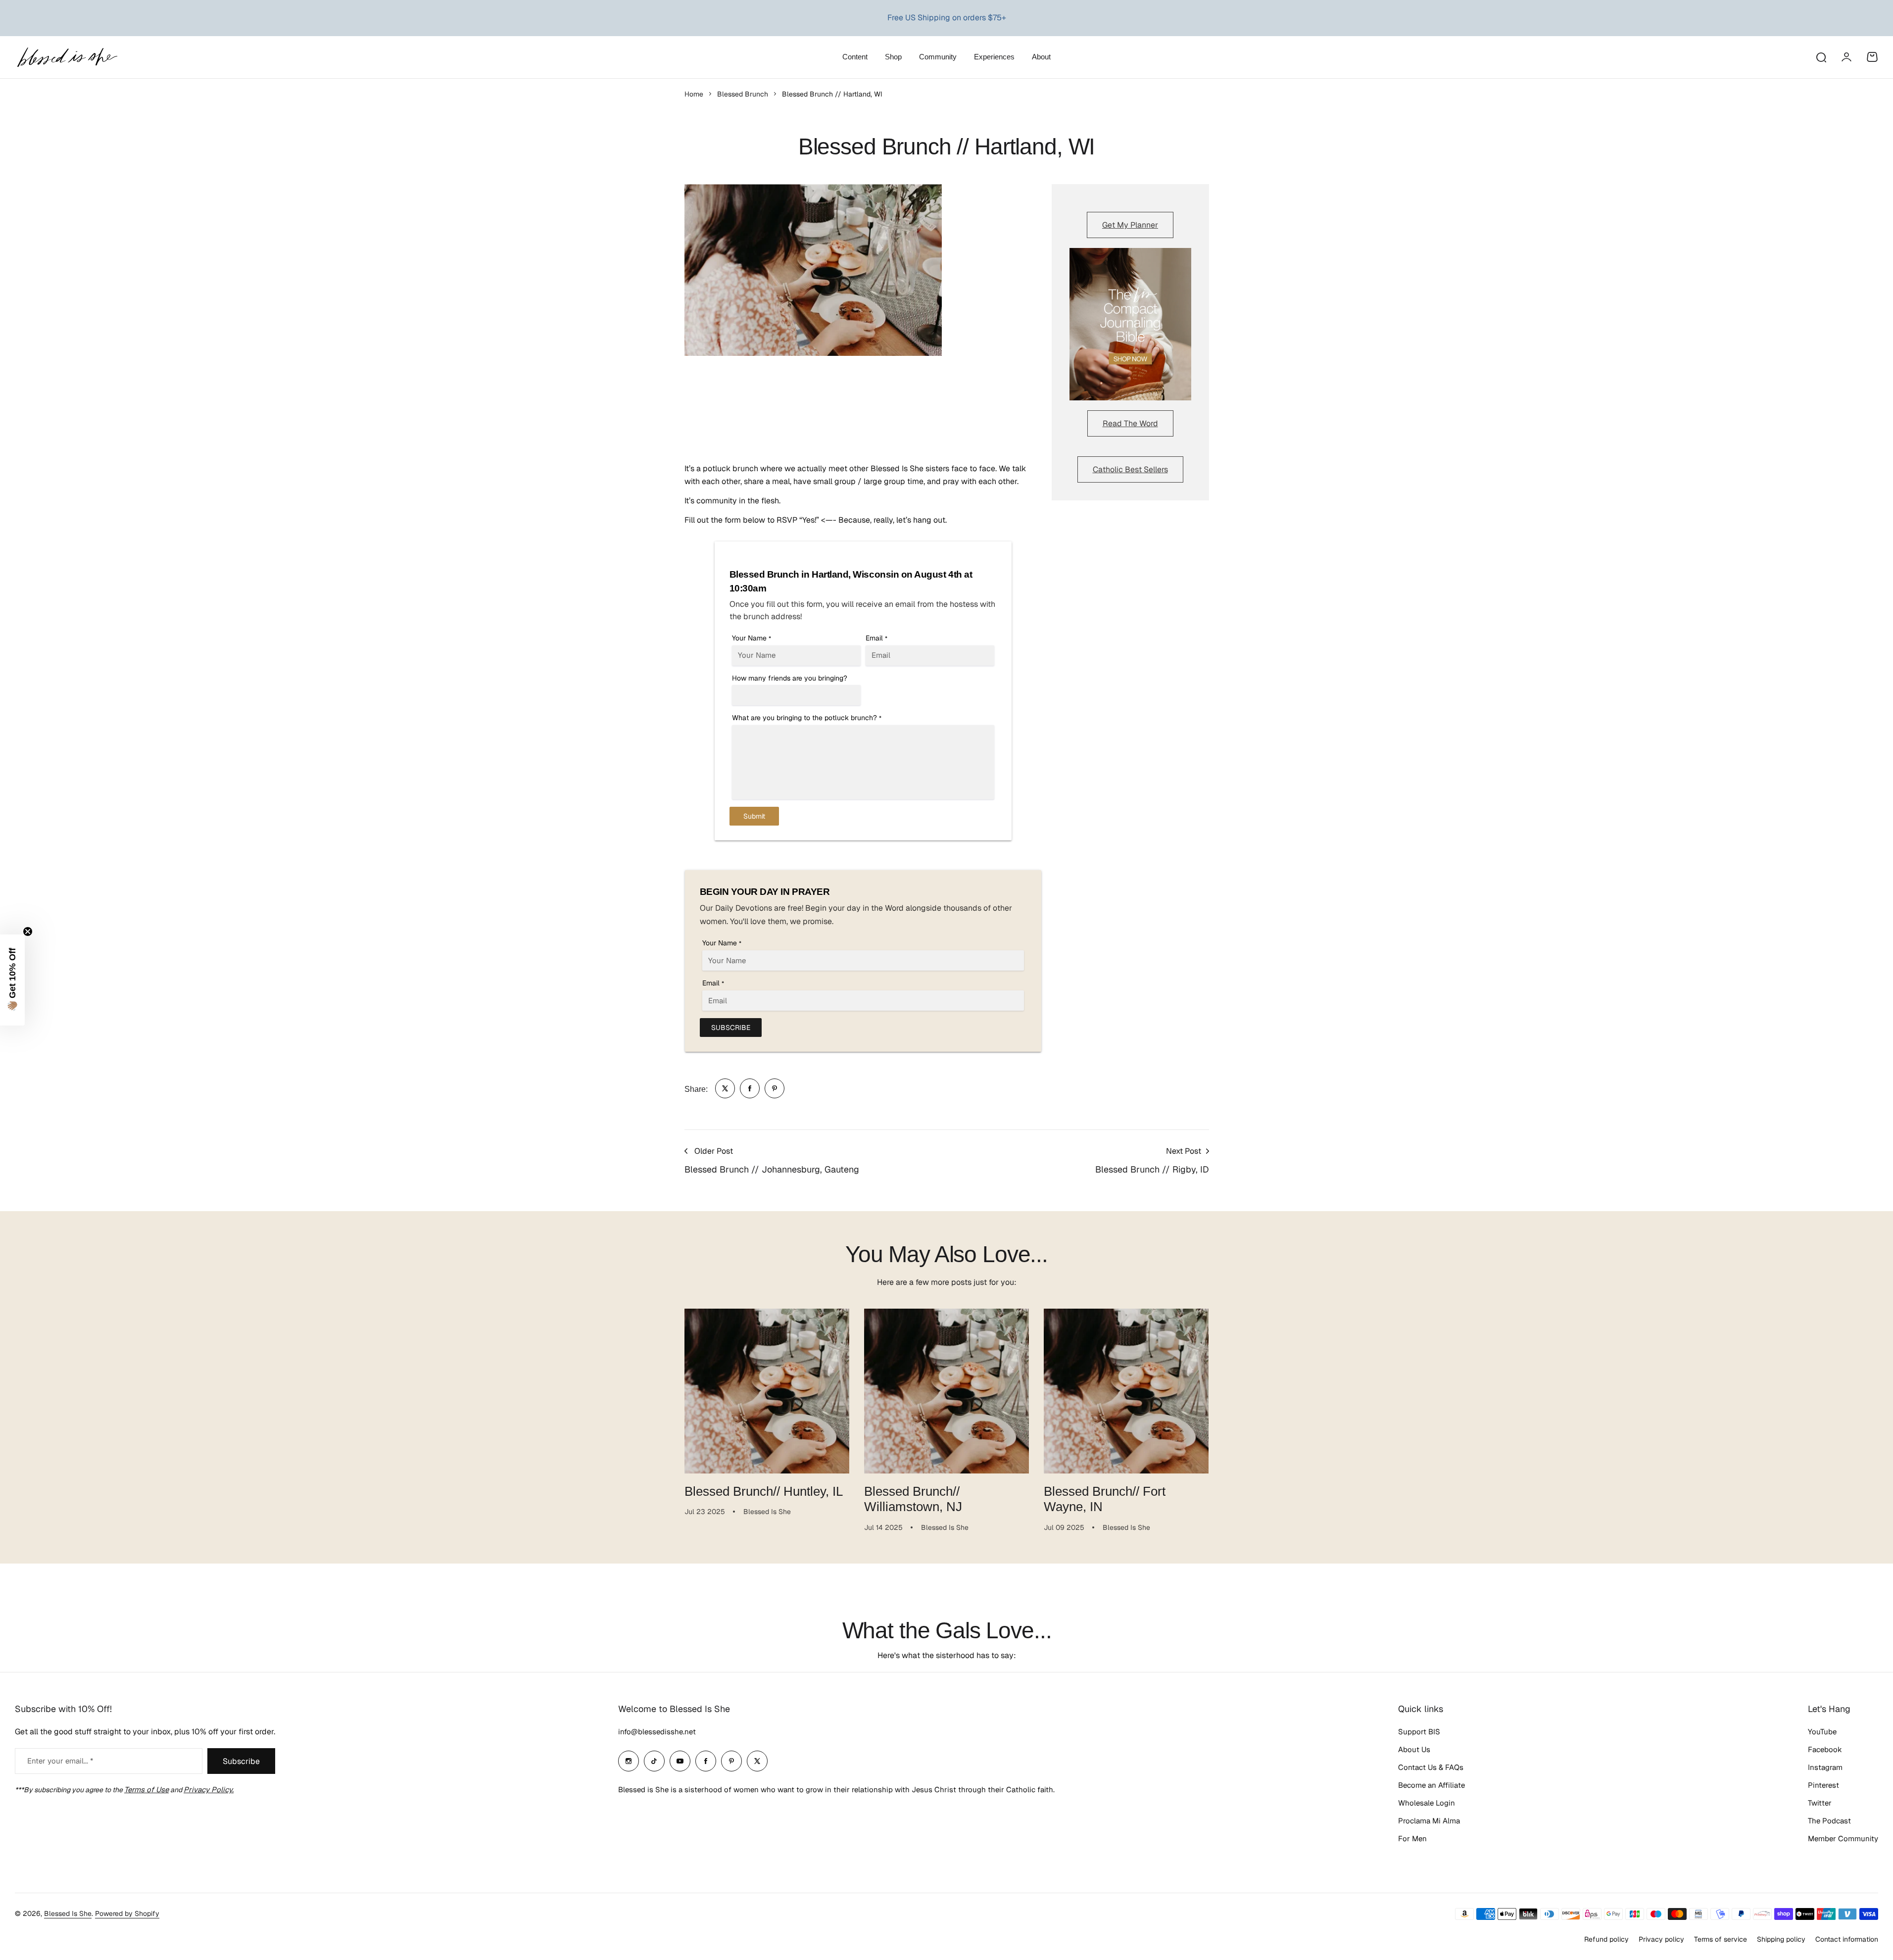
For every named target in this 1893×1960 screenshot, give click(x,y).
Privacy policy (1661, 1939)
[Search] (1821, 57)
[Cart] (1872, 57)
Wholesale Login (1427, 1803)
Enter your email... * (60, 1761)
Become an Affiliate (1432, 1785)
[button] (12, 980)
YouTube (1822, 1732)
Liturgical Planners (937, 18)
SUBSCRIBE (731, 1028)
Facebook (1825, 1749)
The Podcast (1829, 1821)
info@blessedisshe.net (657, 1732)
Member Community (1843, 1838)
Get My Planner (1130, 225)
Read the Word (1130, 423)
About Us (1414, 1749)
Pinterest (1823, 1785)
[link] (725, 1088)
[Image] (1130, 324)
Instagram (1825, 1767)
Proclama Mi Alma (1429, 1821)
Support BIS (1419, 1732)
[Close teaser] (28, 931)
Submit (754, 816)
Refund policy (1606, 1939)
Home (694, 94)
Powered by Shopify (127, 1913)
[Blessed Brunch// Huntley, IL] (767, 1391)
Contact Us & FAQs (1431, 1767)
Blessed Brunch (743, 94)
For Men (1412, 1838)
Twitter (1820, 1803)
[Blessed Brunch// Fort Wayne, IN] (1126, 1391)
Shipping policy (1781, 1939)
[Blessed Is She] (67, 57)
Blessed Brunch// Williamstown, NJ (913, 1499)
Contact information (1847, 1939)
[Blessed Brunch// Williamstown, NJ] (946, 1391)
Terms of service (1721, 1939)
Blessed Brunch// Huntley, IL (764, 1491)
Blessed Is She (68, 1913)
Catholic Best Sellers (1130, 469)
